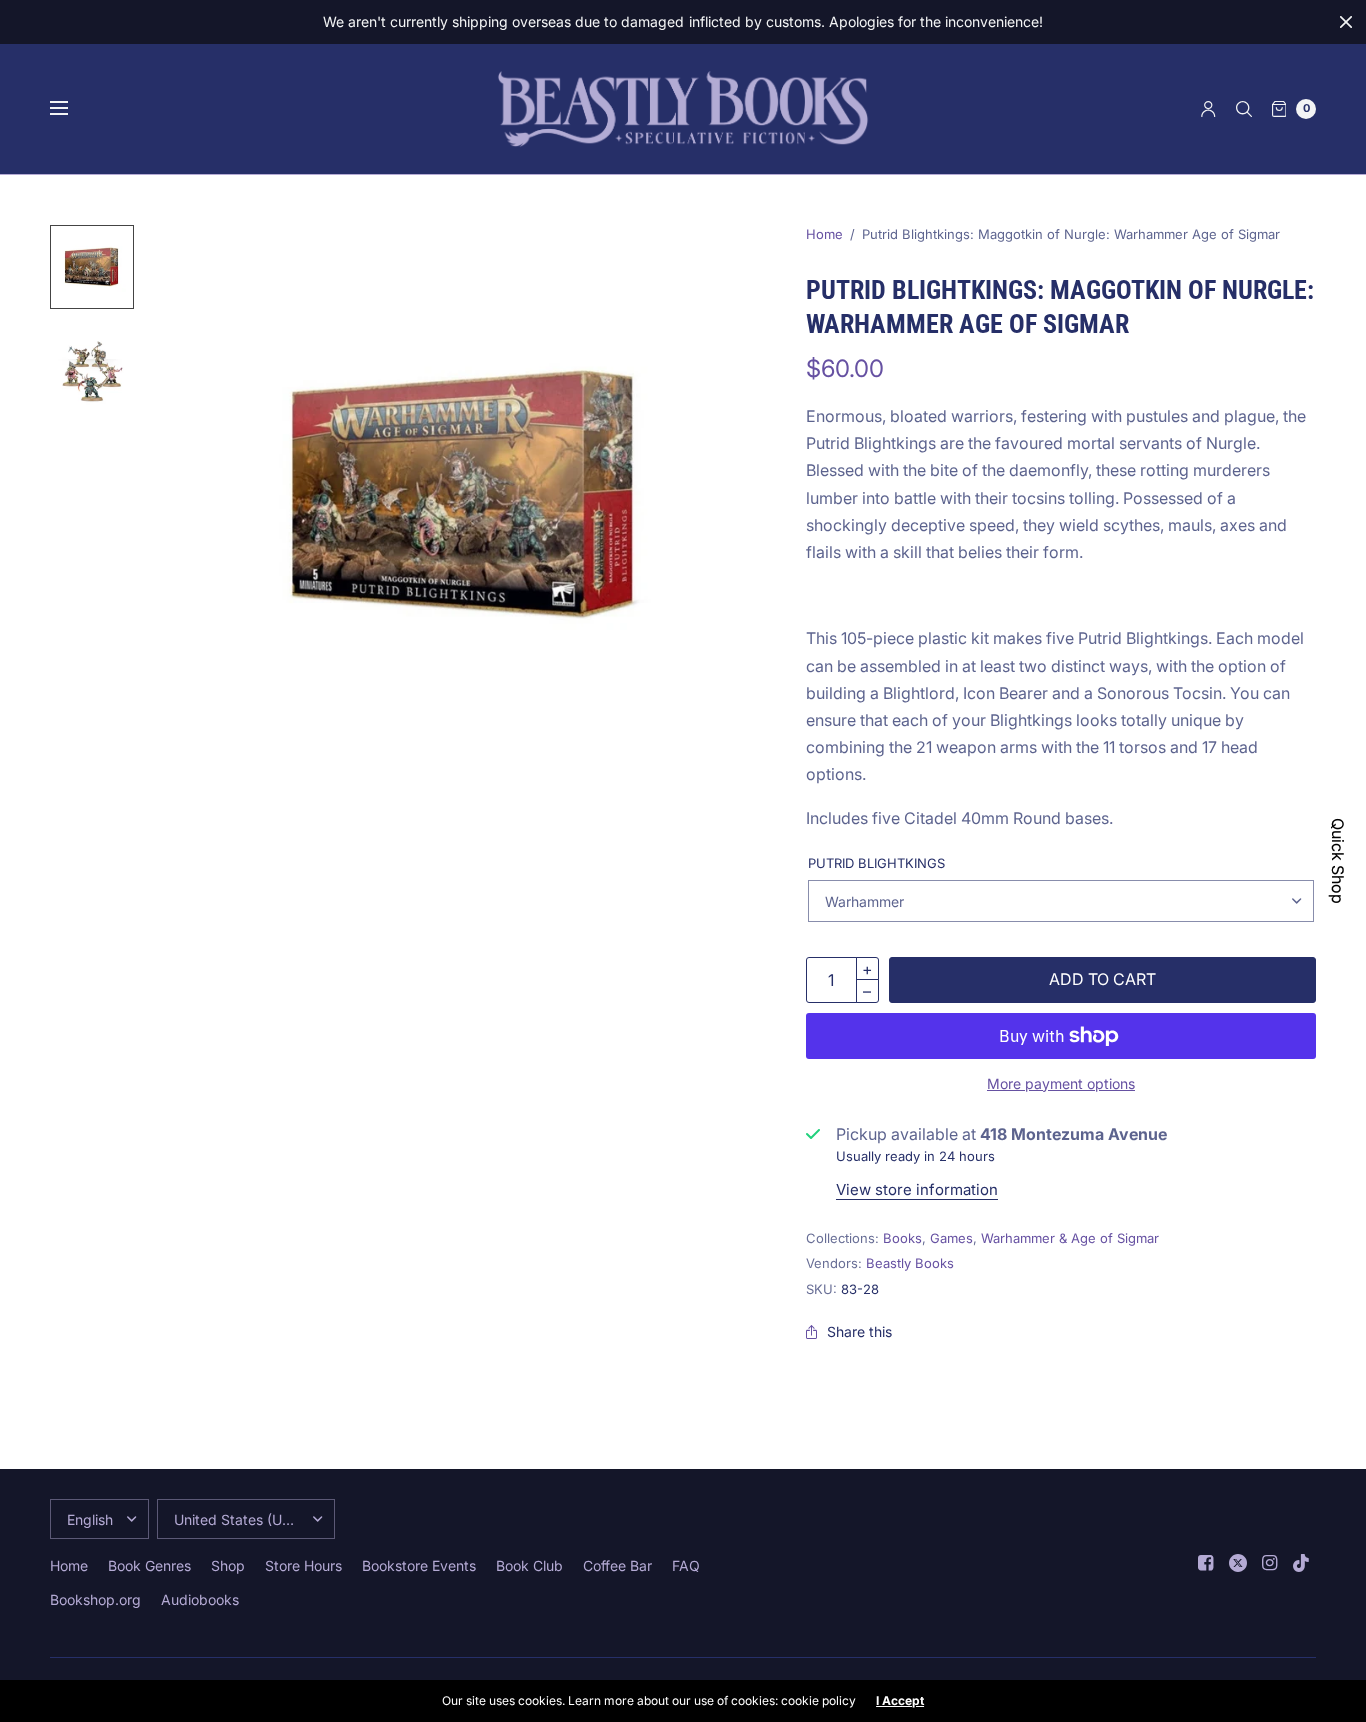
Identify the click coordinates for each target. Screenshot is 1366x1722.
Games (951, 1238)
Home (824, 234)
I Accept (900, 1701)
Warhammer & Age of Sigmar (1070, 1238)
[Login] (1208, 109)
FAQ (686, 1565)
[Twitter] (1238, 1563)
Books (902, 1238)
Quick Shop (1338, 861)
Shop (228, 1565)
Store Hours (303, 1565)
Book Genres (149, 1565)
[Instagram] (1270, 1563)
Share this (859, 1332)
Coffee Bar (617, 1565)
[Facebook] (1206, 1563)
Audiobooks (200, 1599)
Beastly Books (910, 1263)
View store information (917, 1189)
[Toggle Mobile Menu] (72, 109)
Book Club (529, 1565)
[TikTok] (1302, 1563)
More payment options (1061, 1083)
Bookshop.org (95, 1599)
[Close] (1346, 22)
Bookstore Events (419, 1565)
